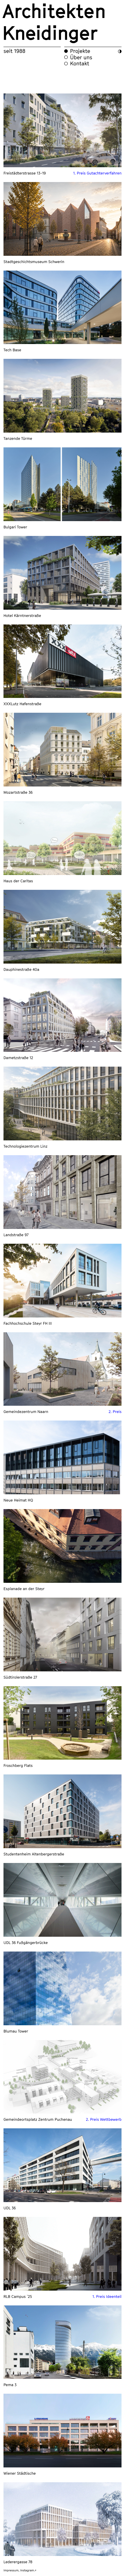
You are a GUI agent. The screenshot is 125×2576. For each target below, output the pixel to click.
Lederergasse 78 (18, 2562)
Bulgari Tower (15, 527)
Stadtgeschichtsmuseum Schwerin (34, 262)
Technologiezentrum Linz (25, 1146)
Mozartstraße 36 (18, 792)
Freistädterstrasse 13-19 (25, 173)
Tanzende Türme (18, 438)
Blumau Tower (16, 2031)
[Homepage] (63, 23)
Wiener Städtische (20, 2473)
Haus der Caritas (18, 881)
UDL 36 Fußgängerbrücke (26, 1943)
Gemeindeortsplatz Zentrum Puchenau (38, 2119)
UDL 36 (10, 2208)
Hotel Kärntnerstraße (22, 615)
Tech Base (12, 350)
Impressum (11, 2570)
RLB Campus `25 (18, 2296)
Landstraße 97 (16, 1235)
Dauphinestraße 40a (21, 969)
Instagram (28, 2570)
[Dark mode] (120, 51)
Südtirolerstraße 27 (20, 1677)
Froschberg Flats (18, 1765)
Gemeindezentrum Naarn (26, 1412)
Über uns (81, 57)
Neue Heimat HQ (18, 1500)
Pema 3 (10, 2385)
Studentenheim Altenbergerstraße (34, 1854)
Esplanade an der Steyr (24, 1589)
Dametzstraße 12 (18, 1058)
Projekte (80, 51)
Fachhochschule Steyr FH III (28, 1323)
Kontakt (80, 63)
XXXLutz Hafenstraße (22, 704)
